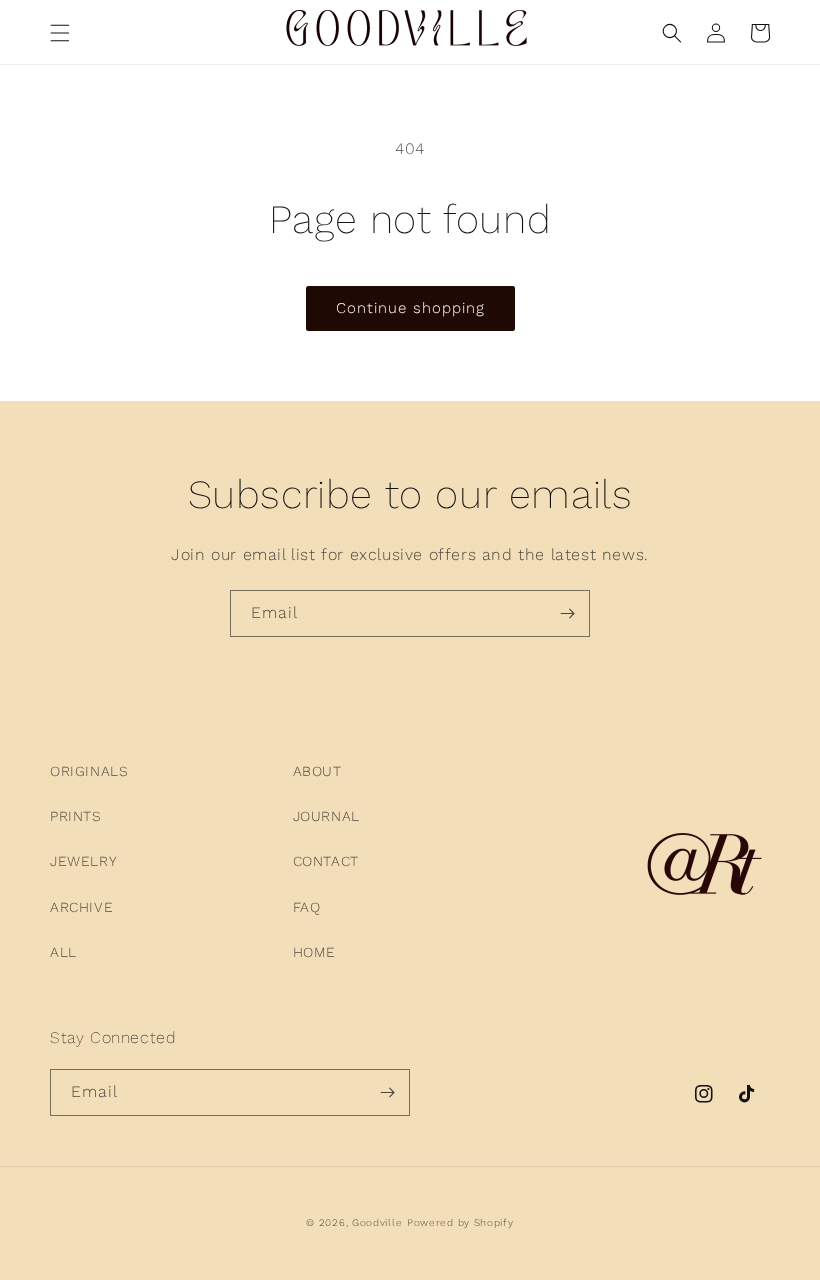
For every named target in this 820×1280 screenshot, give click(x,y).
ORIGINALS (89, 771)
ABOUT (317, 771)
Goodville (377, 1222)
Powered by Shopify (460, 1222)
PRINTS (76, 816)
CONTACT (326, 861)
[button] (60, 33)
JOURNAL (326, 816)
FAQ (307, 907)
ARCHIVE (81, 907)
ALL (63, 952)
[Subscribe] (567, 613)
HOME (314, 952)
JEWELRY (83, 861)
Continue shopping (410, 308)
